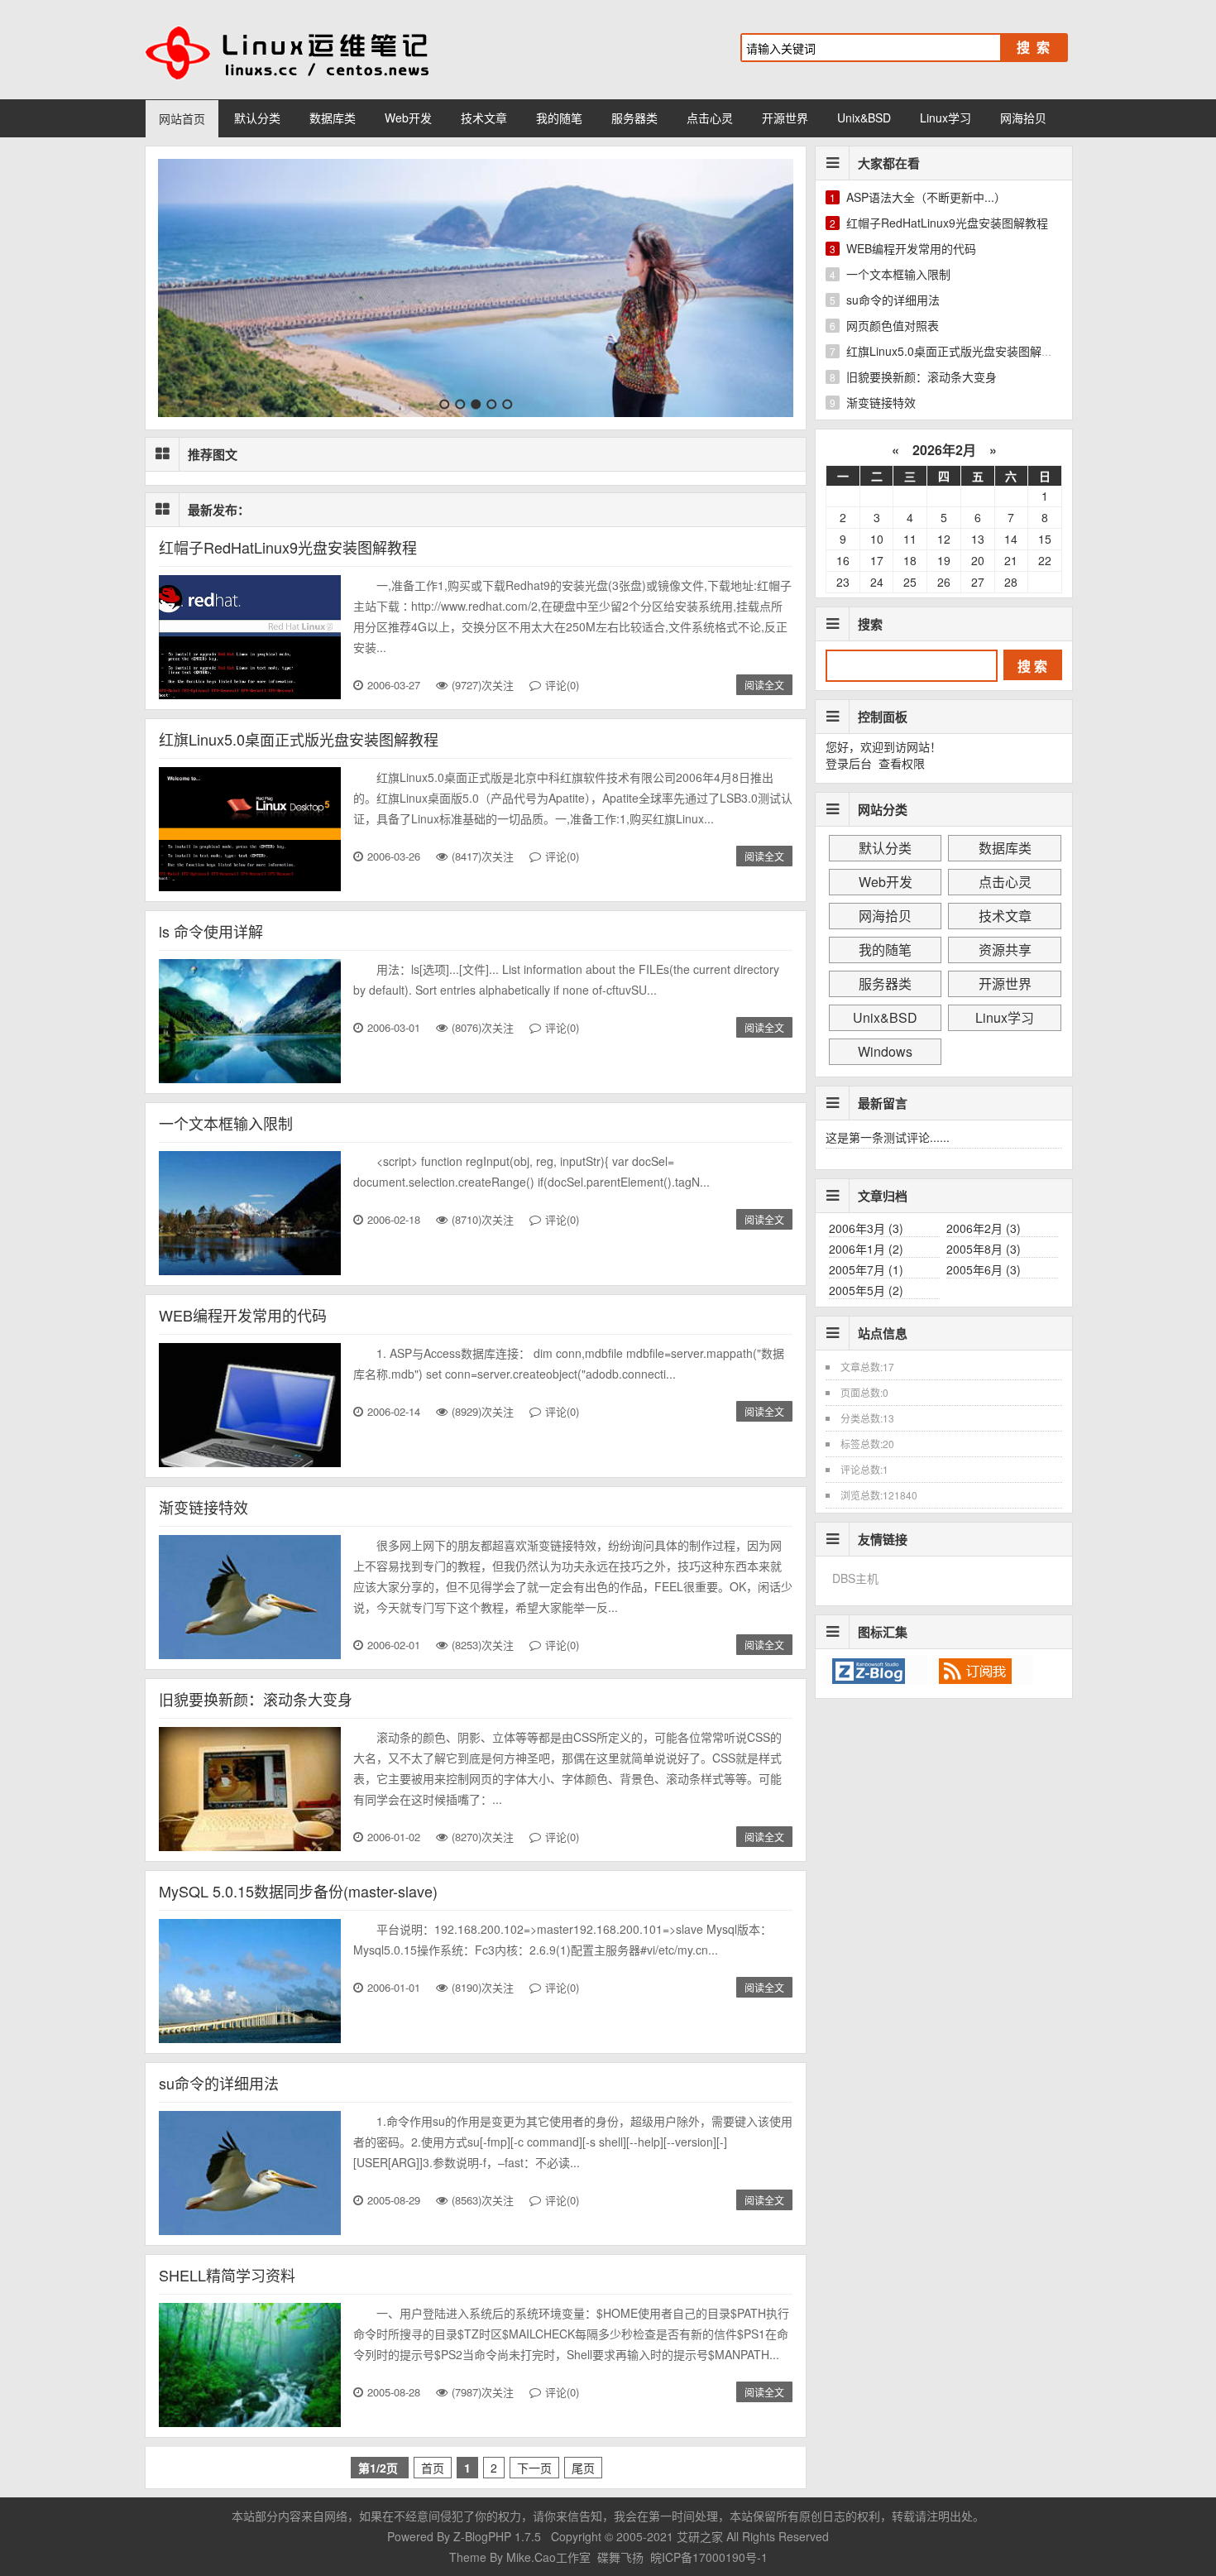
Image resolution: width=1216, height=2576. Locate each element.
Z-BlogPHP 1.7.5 (497, 2536)
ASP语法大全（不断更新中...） (926, 197)
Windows (885, 1051)
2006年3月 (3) (866, 1228)
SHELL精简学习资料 (227, 2275)
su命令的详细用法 (219, 2083)
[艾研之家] (310, 50)
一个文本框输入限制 (226, 1123)
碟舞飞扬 (620, 2557)
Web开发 (408, 118)
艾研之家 (700, 2536)
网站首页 (182, 118)
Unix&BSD (864, 118)
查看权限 (902, 763)
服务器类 (634, 118)
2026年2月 (944, 450)
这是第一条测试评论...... (888, 1137)
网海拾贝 (1023, 118)
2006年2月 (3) (984, 1228)
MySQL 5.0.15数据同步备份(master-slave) (298, 1891)
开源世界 (785, 118)
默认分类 (257, 118)
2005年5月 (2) (866, 1290)
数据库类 (333, 118)
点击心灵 (710, 118)
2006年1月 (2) (866, 1249)
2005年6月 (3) (984, 1269)
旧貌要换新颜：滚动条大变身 (256, 1699)
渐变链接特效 (203, 1507)
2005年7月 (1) (866, 1269)
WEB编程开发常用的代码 (243, 1315)
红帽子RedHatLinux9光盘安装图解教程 (288, 547)
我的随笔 (559, 118)
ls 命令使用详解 (211, 931)
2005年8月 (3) (984, 1249)
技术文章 (484, 118)
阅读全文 (764, 685)
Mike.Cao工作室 (550, 2557)
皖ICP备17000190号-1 (709, 2557)
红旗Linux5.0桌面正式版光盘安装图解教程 (299, 739)
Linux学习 (946, 118)
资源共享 (1005, 950)
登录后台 (849, 763)
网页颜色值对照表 (893, 325)
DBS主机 (855, 1578)
